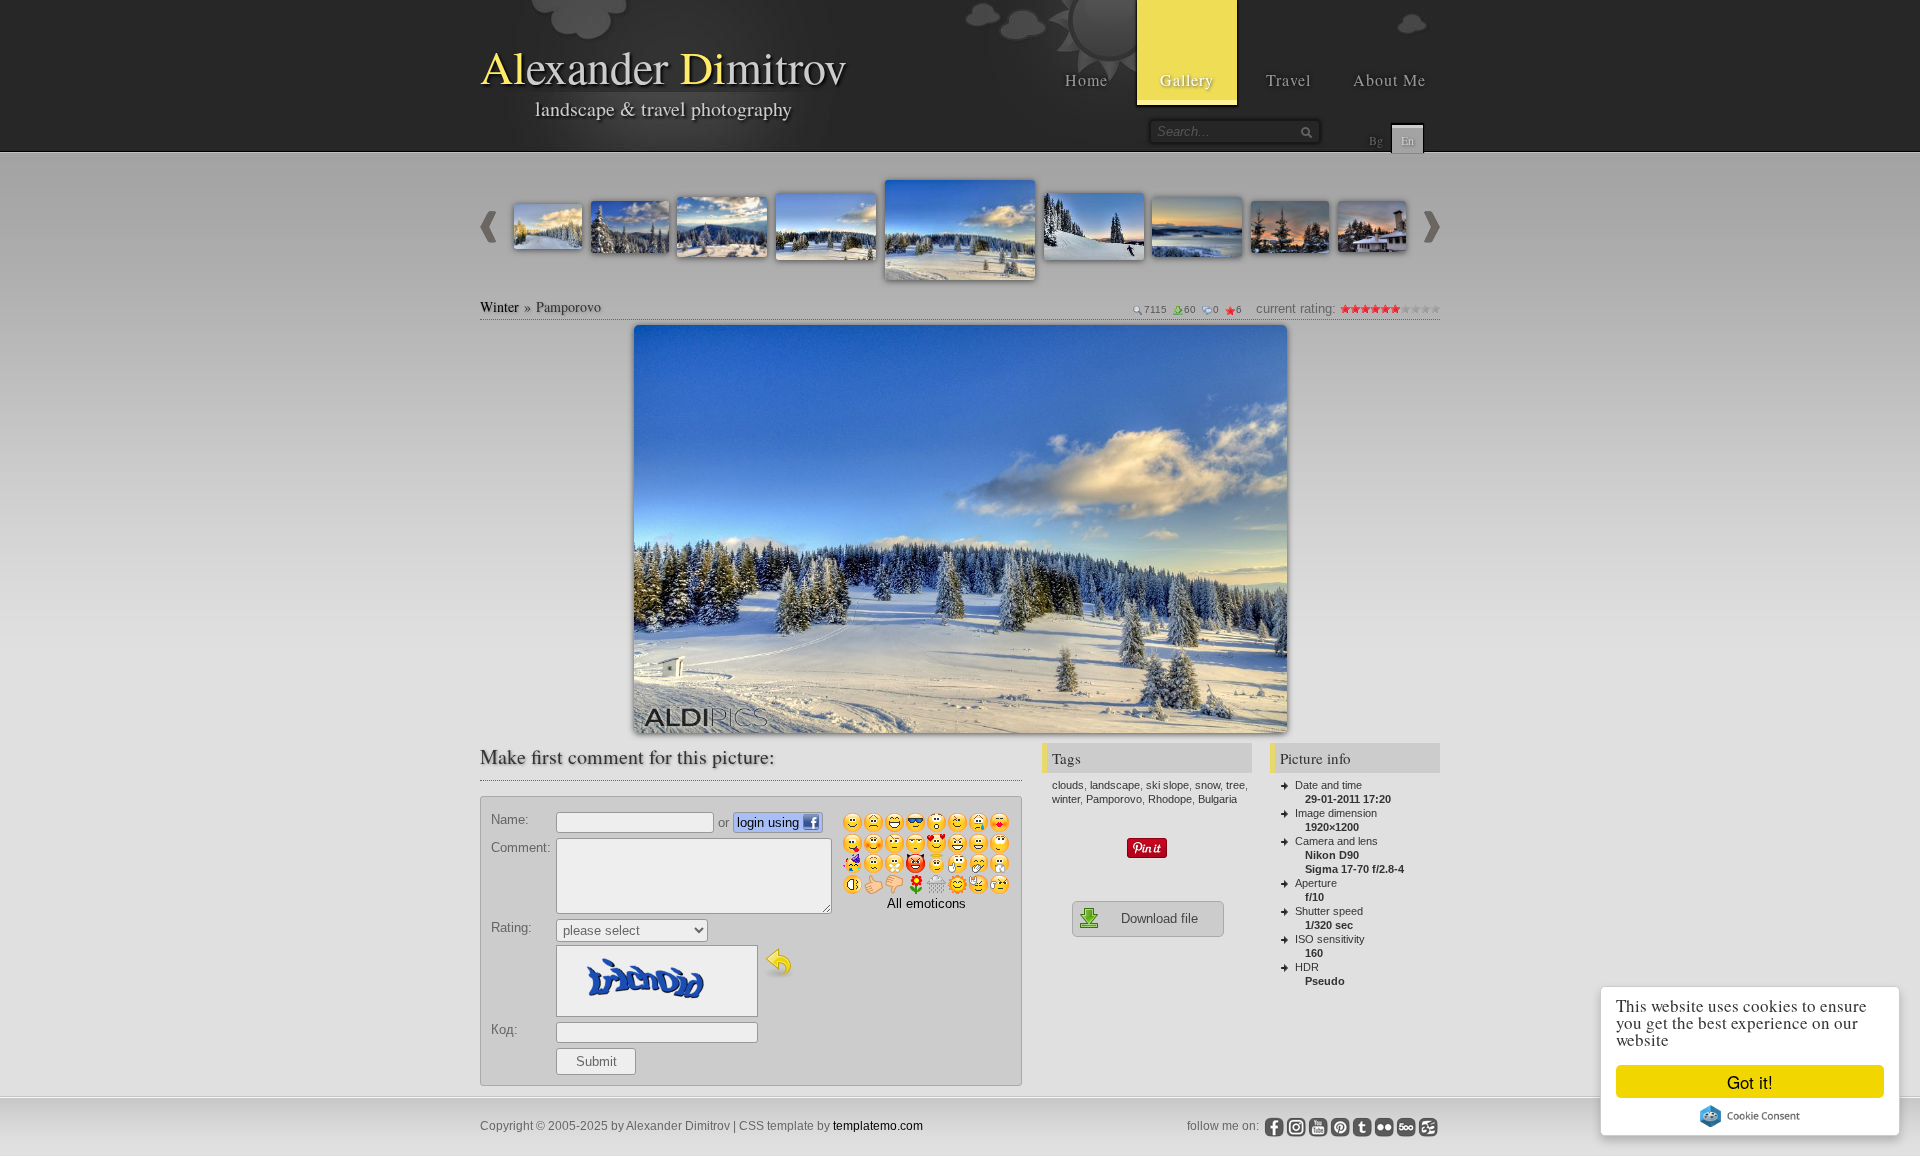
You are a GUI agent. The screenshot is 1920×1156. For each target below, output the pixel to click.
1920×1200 (1332, 827)
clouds (1068, 785)
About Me (1389, 79)
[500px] (1406, 1127)
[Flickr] (1384, 1127)
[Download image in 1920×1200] (1264, 348)
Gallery (1187, 79)
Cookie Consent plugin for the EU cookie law (1750, 1116)
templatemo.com (878, 1126)
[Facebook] (1274, 1127)
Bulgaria (1217, 799)
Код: (504, 1029)
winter (1066, 799)
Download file (1159, 918)
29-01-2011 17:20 (1348, 799)
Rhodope (1170, 799)
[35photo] (1428, 1127)
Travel (1288, 79)
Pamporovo (1114, 799)
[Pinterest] (1340, 1127)
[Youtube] (1318, 1127)
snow (1207, 785)
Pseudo (1325, 981)
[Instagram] (1296, 1127)
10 (1435, 308)
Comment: (521, 847)
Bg (1376, 140)
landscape (1115, 785)
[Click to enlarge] (657, 348)
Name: (510, 819)
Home (1086, 79)
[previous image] (488, 238)
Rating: (511, 927)
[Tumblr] (1362, 1127)
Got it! (1750, 1081)
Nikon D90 (1332, 855)
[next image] (1432, 238)
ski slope (1167, 785)
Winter (499, 306)
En (1407, 140)
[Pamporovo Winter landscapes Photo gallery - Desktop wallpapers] (960, 529)
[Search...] (1306, 132)
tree (1235, 785)
